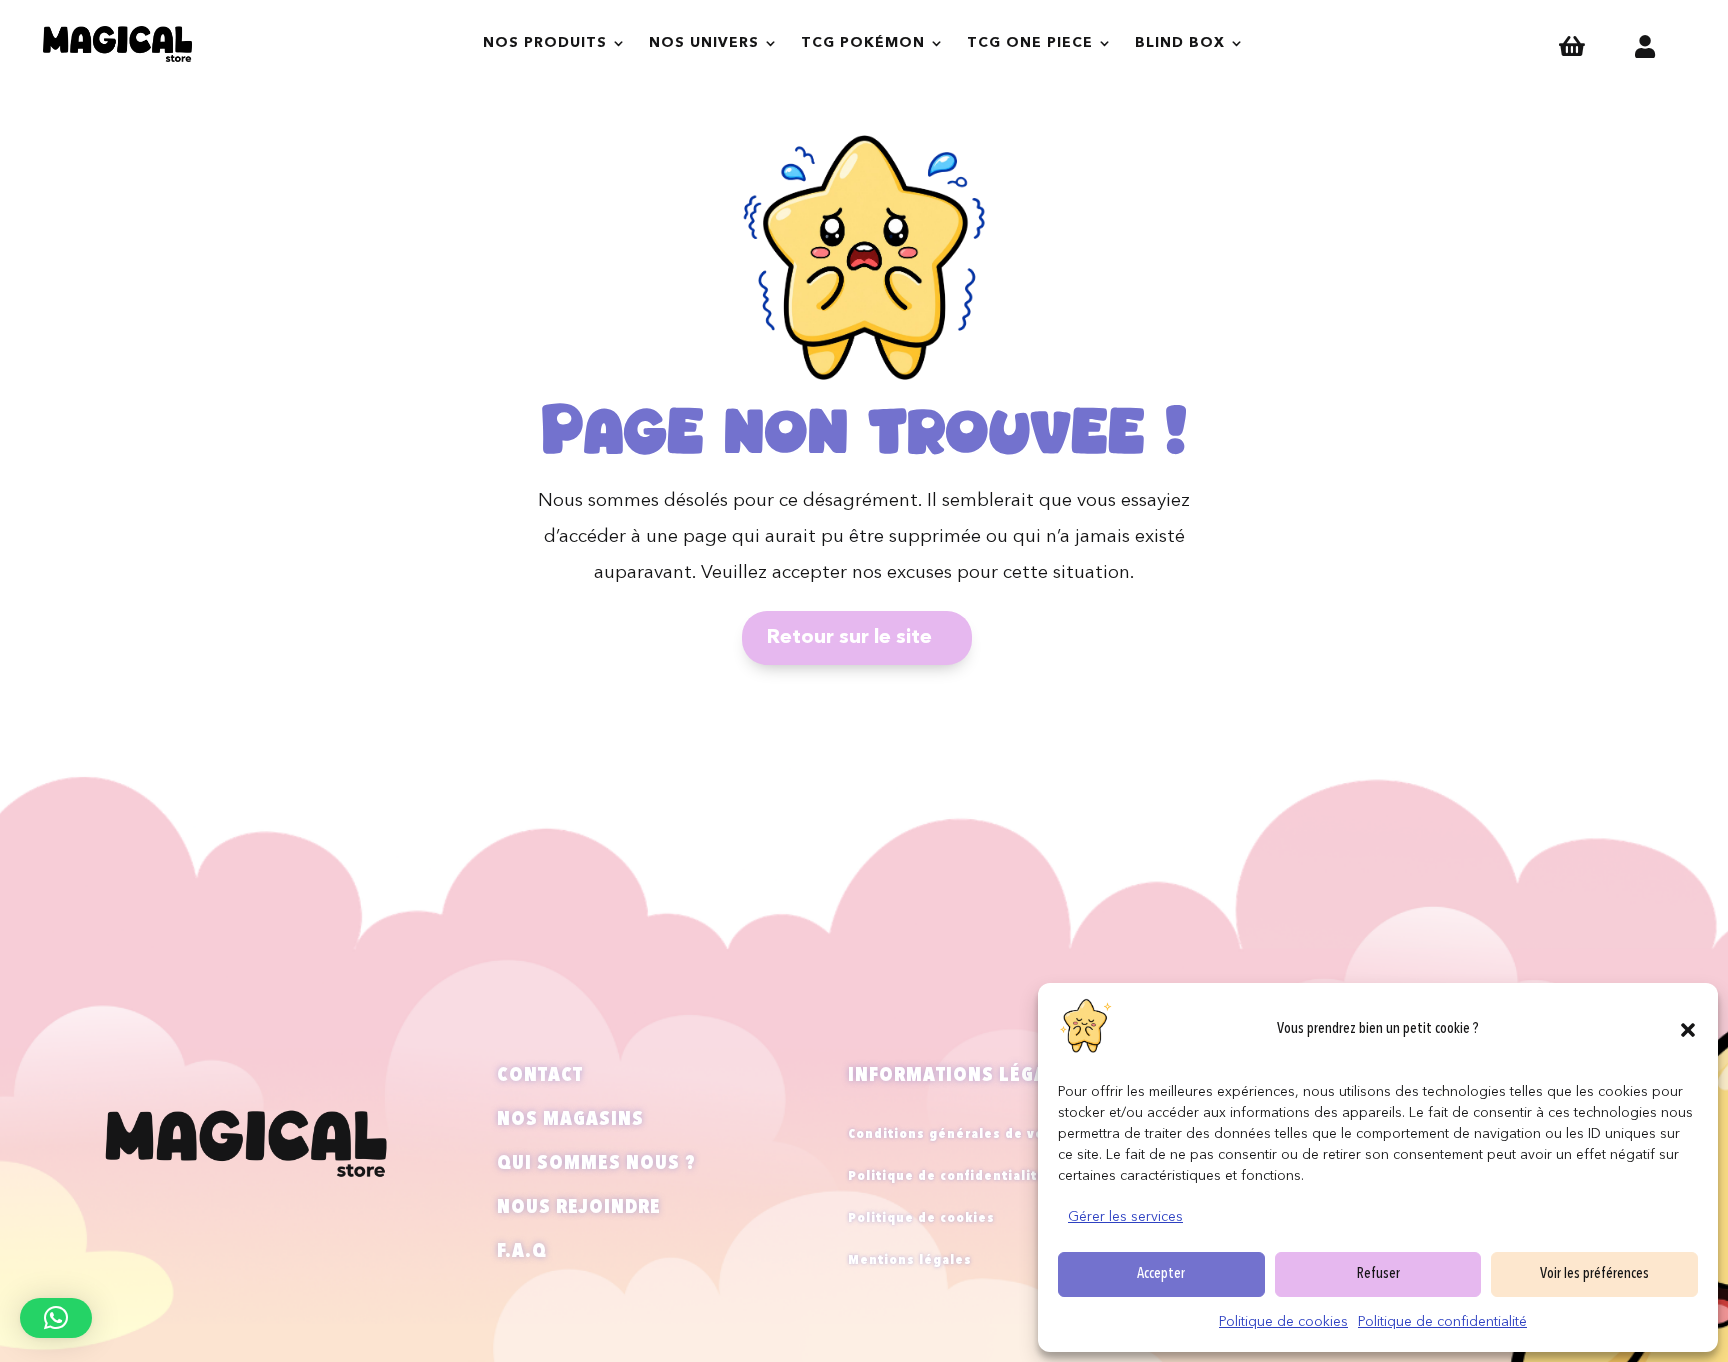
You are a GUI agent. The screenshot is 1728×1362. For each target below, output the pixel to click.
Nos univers (704, 43)
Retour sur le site (849, 638)
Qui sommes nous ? (596, 1164)
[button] (1688, 1030)
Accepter (1161, 1274)
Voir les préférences (1594, 1274)
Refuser (1378, 1274)
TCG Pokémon (863, 43)
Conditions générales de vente (958, 1134)
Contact (540, 1076)
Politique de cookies (1283, 1322)
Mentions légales (910, 1260)
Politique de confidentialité (1442, 1322)
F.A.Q (522, 1252)
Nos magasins (570, 1120)
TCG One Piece (1030, 43)
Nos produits (545, 43)
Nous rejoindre (579, 1208)
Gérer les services (1125, 1217)
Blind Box (1180, 43)
